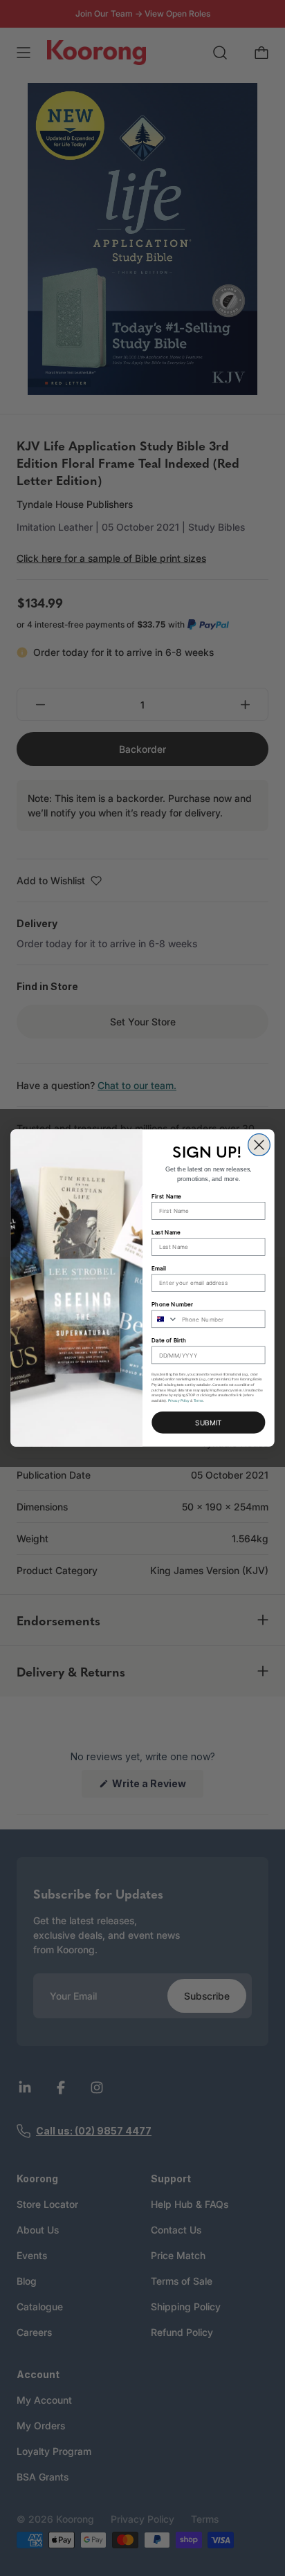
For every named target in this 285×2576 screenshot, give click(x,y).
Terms (199, 1400)
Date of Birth (169, 1340)
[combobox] (165, 1319)
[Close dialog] (259, 1145)
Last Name (166, 1232)
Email (158, 1268)
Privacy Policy (179, 1400)
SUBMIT (208, 1422)
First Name (166, 1196)
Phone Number (172, 1304)
